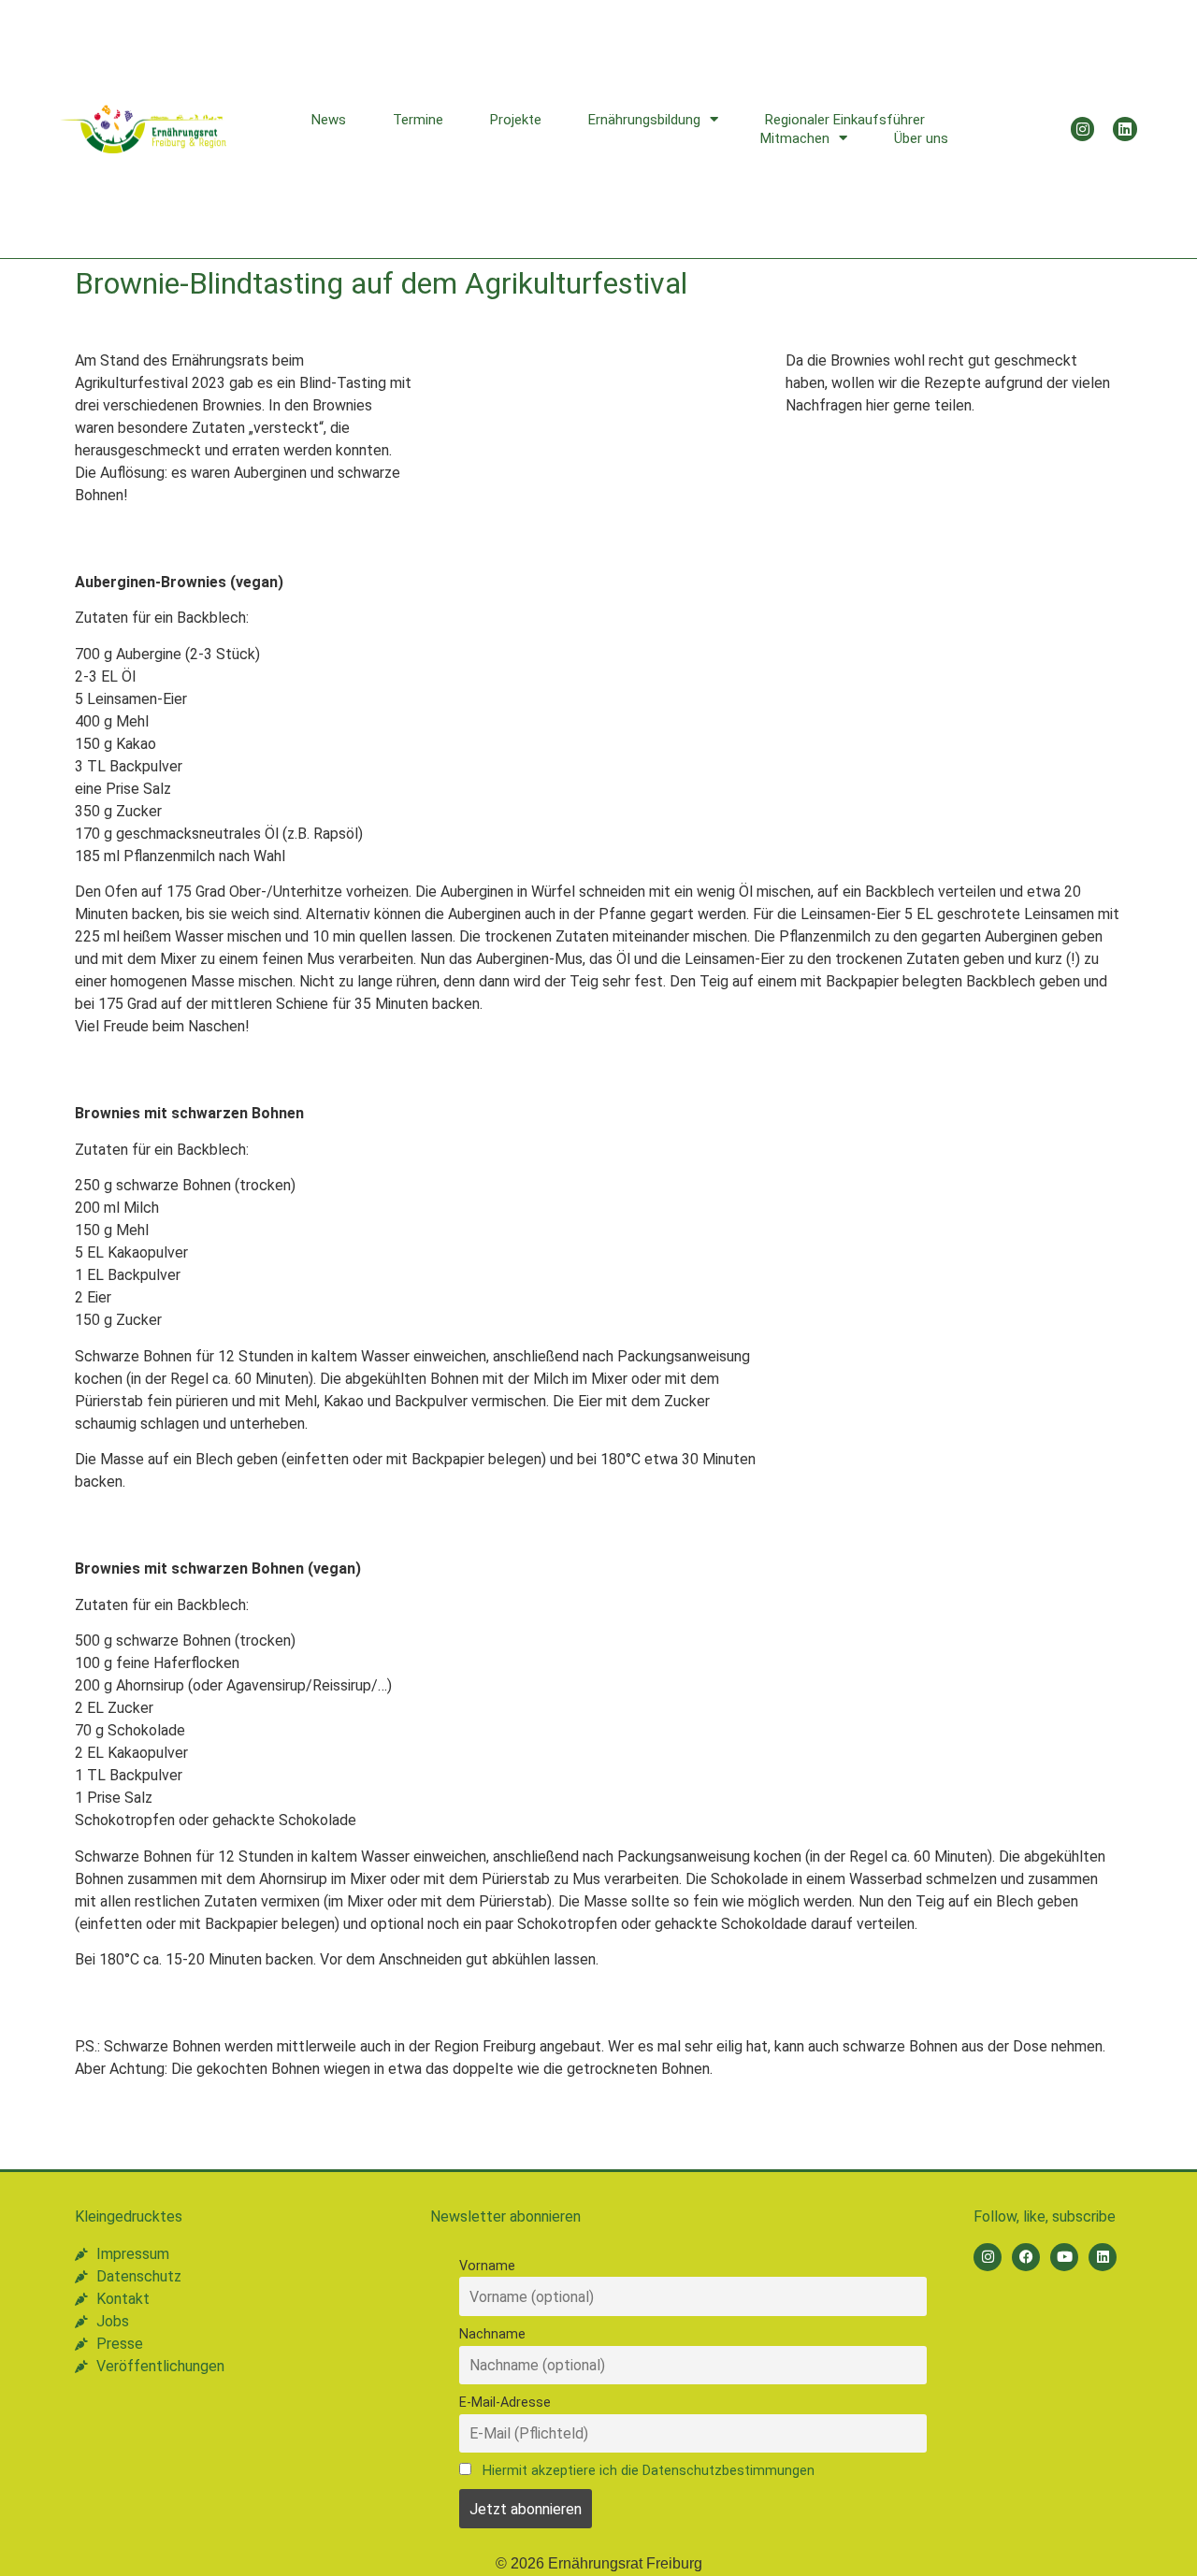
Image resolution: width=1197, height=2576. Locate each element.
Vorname (487, 2266)
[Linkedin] (1125, 129)
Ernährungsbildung (644, 120)
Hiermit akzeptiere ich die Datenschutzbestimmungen (649, 2471)
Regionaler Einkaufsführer (845, 120)
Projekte (516, 120)
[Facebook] (1026, 2257)
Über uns (921, 138)
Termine (418, 120)
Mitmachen (795, 138)
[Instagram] (1083, 129)
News (329, 120)
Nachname (492, 2334)
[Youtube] (1064, 2257)
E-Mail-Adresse (505, 2403)
